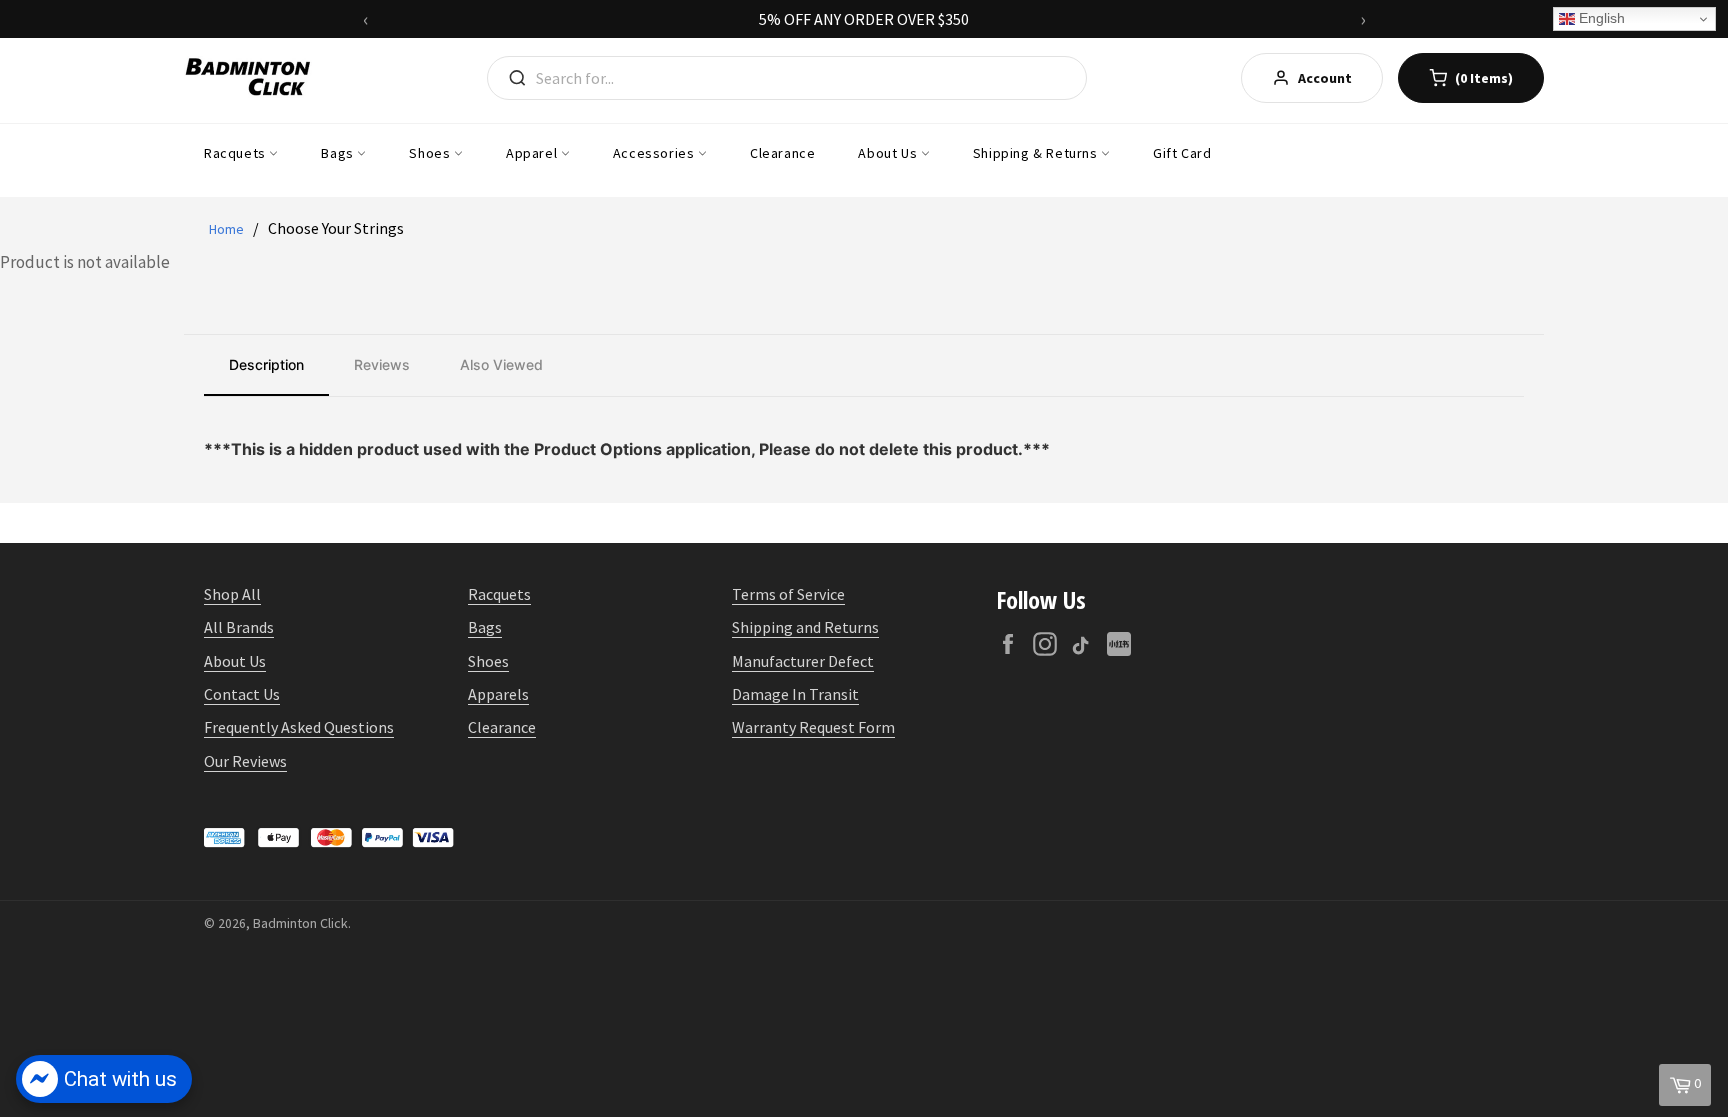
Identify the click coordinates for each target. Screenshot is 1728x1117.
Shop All (232, 594)
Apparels (498, 694)
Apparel (533, 153)
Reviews (382, 364)
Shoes (431, 153)
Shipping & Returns (1037, 153)
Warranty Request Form (813, 727)
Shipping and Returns (805, 627)
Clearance (782, 153)
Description (266, 364)
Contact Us (242, 694)
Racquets (236, 153)
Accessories (655, 153)
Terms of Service (788, 594)
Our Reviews (245, 761)
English (1600, 18)
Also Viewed (501, 364)
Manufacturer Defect (803, 661)
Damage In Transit (795, 694)
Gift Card (1182, 153)
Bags (339, 153)
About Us (889, 153)
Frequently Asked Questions (299, 727)
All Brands (239, 627)
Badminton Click (300, 923)
